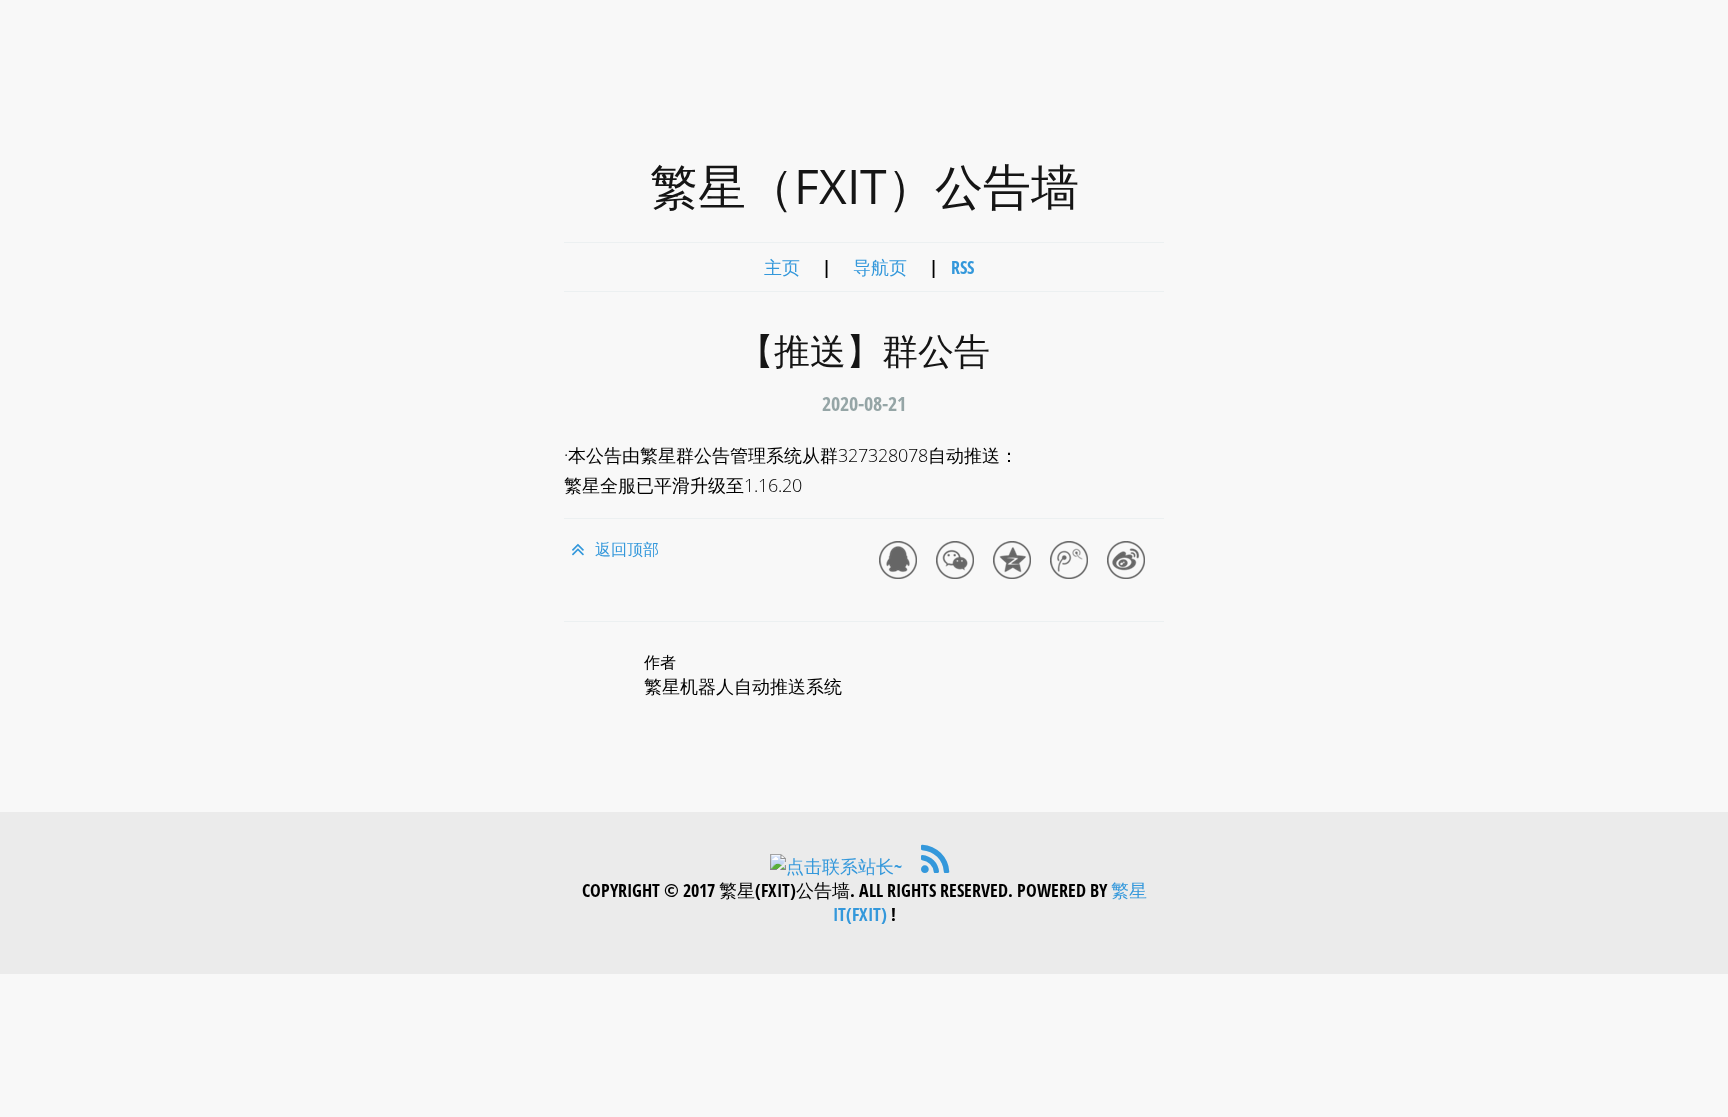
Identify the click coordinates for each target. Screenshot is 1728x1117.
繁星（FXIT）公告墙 (864, 185)
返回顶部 (625, 549)
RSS (962, 267)
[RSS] (934, 866)
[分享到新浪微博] (1129, 563)
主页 (782, 267)
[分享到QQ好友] (901, 563)
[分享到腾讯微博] (1072, 563)
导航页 (880, 267)
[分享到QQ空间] (1015, 563)
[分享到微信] (958, 563)
